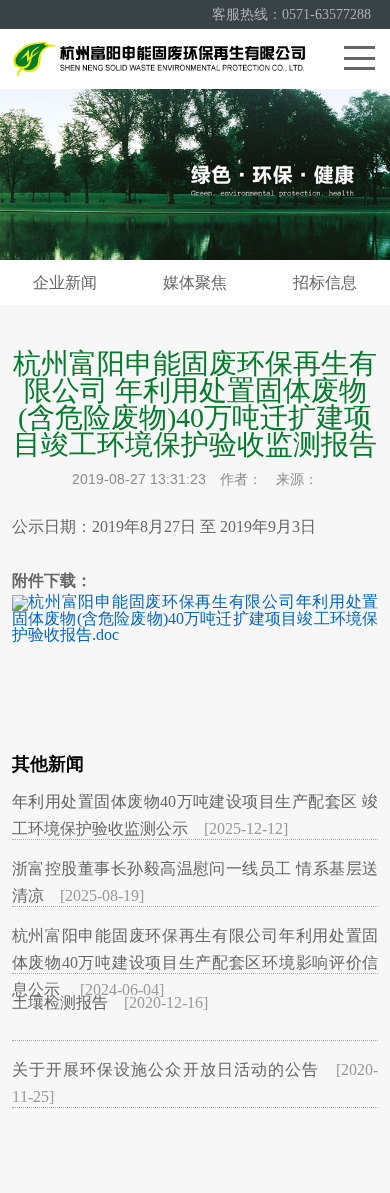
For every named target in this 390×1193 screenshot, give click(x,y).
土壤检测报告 (60, 1002)
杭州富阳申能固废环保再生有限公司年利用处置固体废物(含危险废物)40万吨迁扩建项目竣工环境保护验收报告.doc (195, 618)
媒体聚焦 (195, 282)
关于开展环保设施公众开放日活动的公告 (166, 1069)
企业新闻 (65, 282)
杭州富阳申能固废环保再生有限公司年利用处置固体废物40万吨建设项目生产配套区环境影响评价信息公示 (195, 962)
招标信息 (325, 282)
